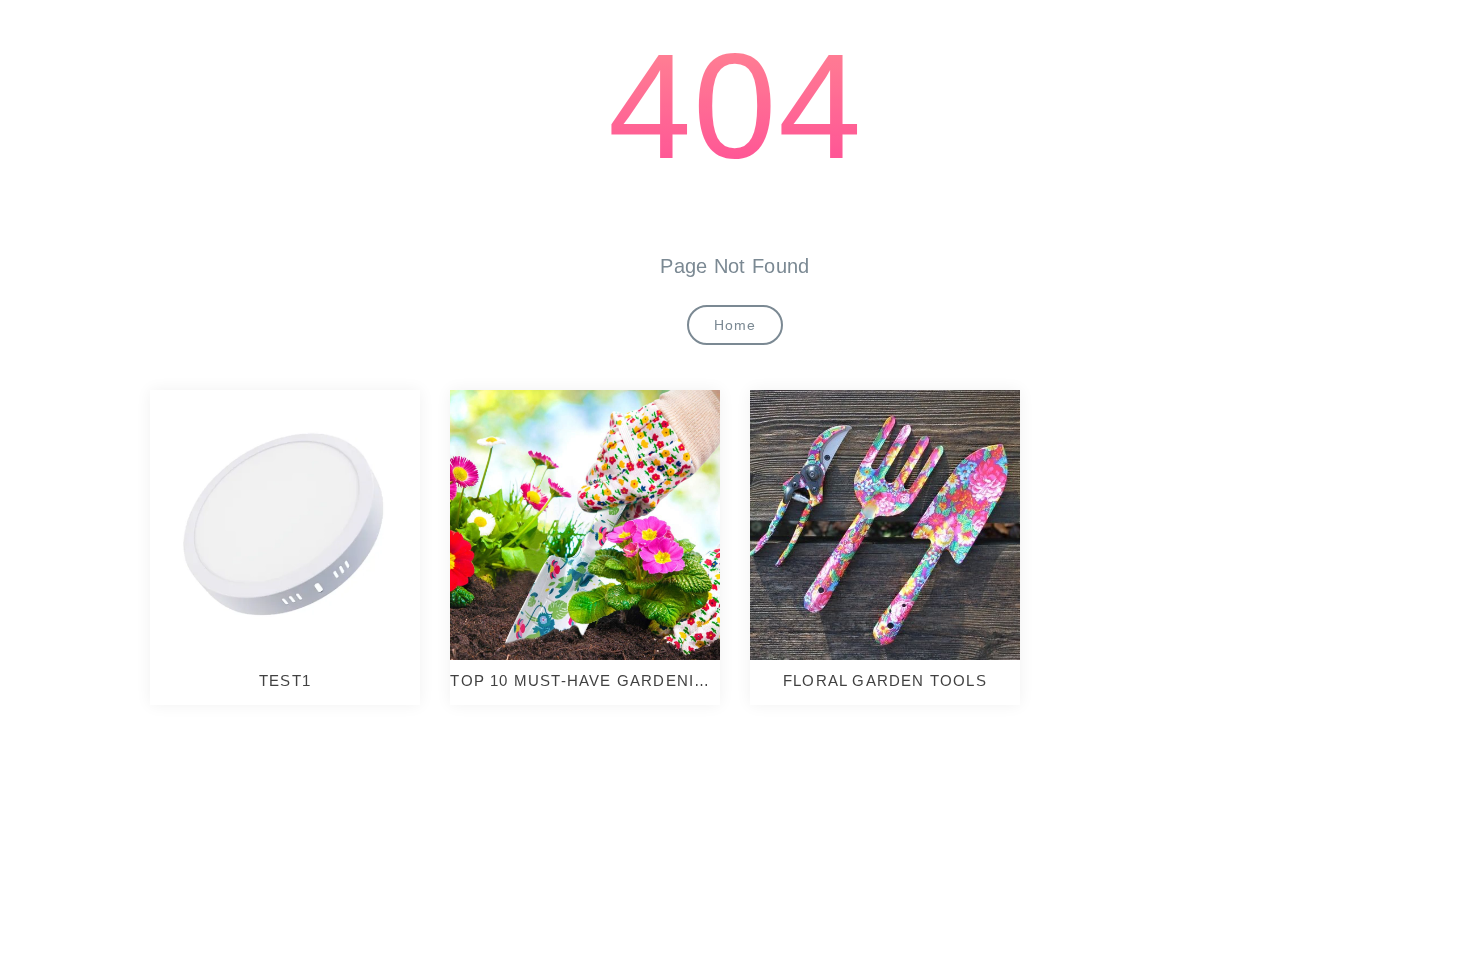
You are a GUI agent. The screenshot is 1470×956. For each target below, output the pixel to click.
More (279, 525)
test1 (285, 680)
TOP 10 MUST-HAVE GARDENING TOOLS (584, 681)
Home (735, 325)
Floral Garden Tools (885, 680)
